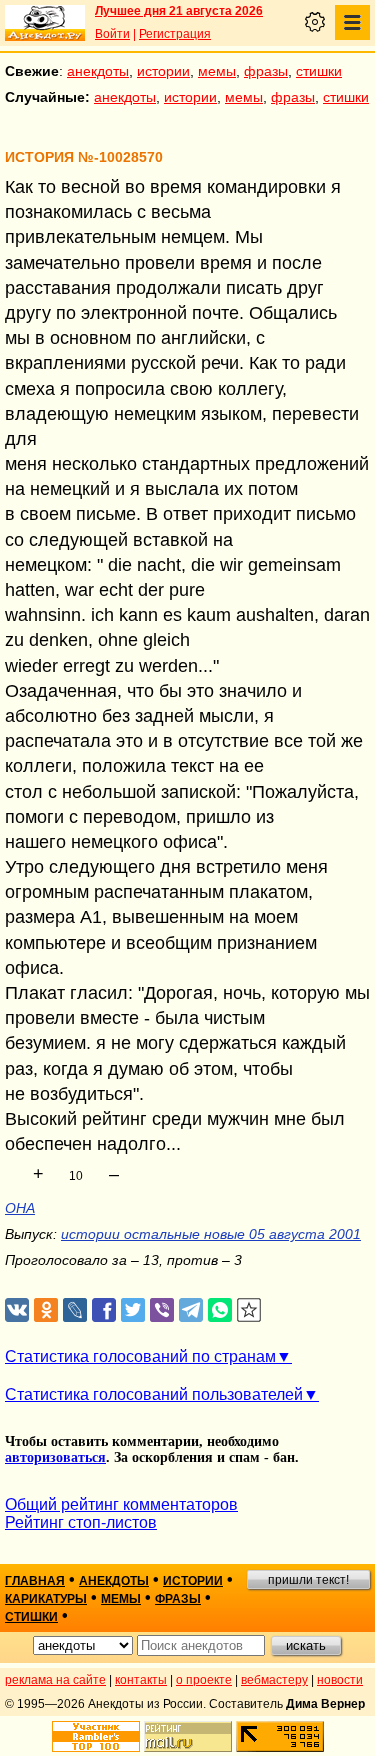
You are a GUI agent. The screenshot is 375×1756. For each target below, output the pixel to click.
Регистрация (175, 34)
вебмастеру (274, 1680)
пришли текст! (308, 1580)
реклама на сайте (55, 1680)
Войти (112, 34)
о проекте (204, 1680)
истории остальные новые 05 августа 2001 (211, 1234)
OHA (20, 1208)
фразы (266, 71)
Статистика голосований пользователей (154, 1394)
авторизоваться (55, 1457)
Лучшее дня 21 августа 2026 (179, 11)
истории (163, 71)
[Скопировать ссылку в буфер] (249, 1310)
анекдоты (98, 71)
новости (340, 1680)
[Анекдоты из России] (45, 23)
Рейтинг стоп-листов (81, 1522)
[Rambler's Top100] (96, 1736)
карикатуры (46, 1599)
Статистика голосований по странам (140, 1356)
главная (35, 1581)
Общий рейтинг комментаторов (121, 1504)
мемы (217, 71)
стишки (319, 71)
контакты (141, 1680)
